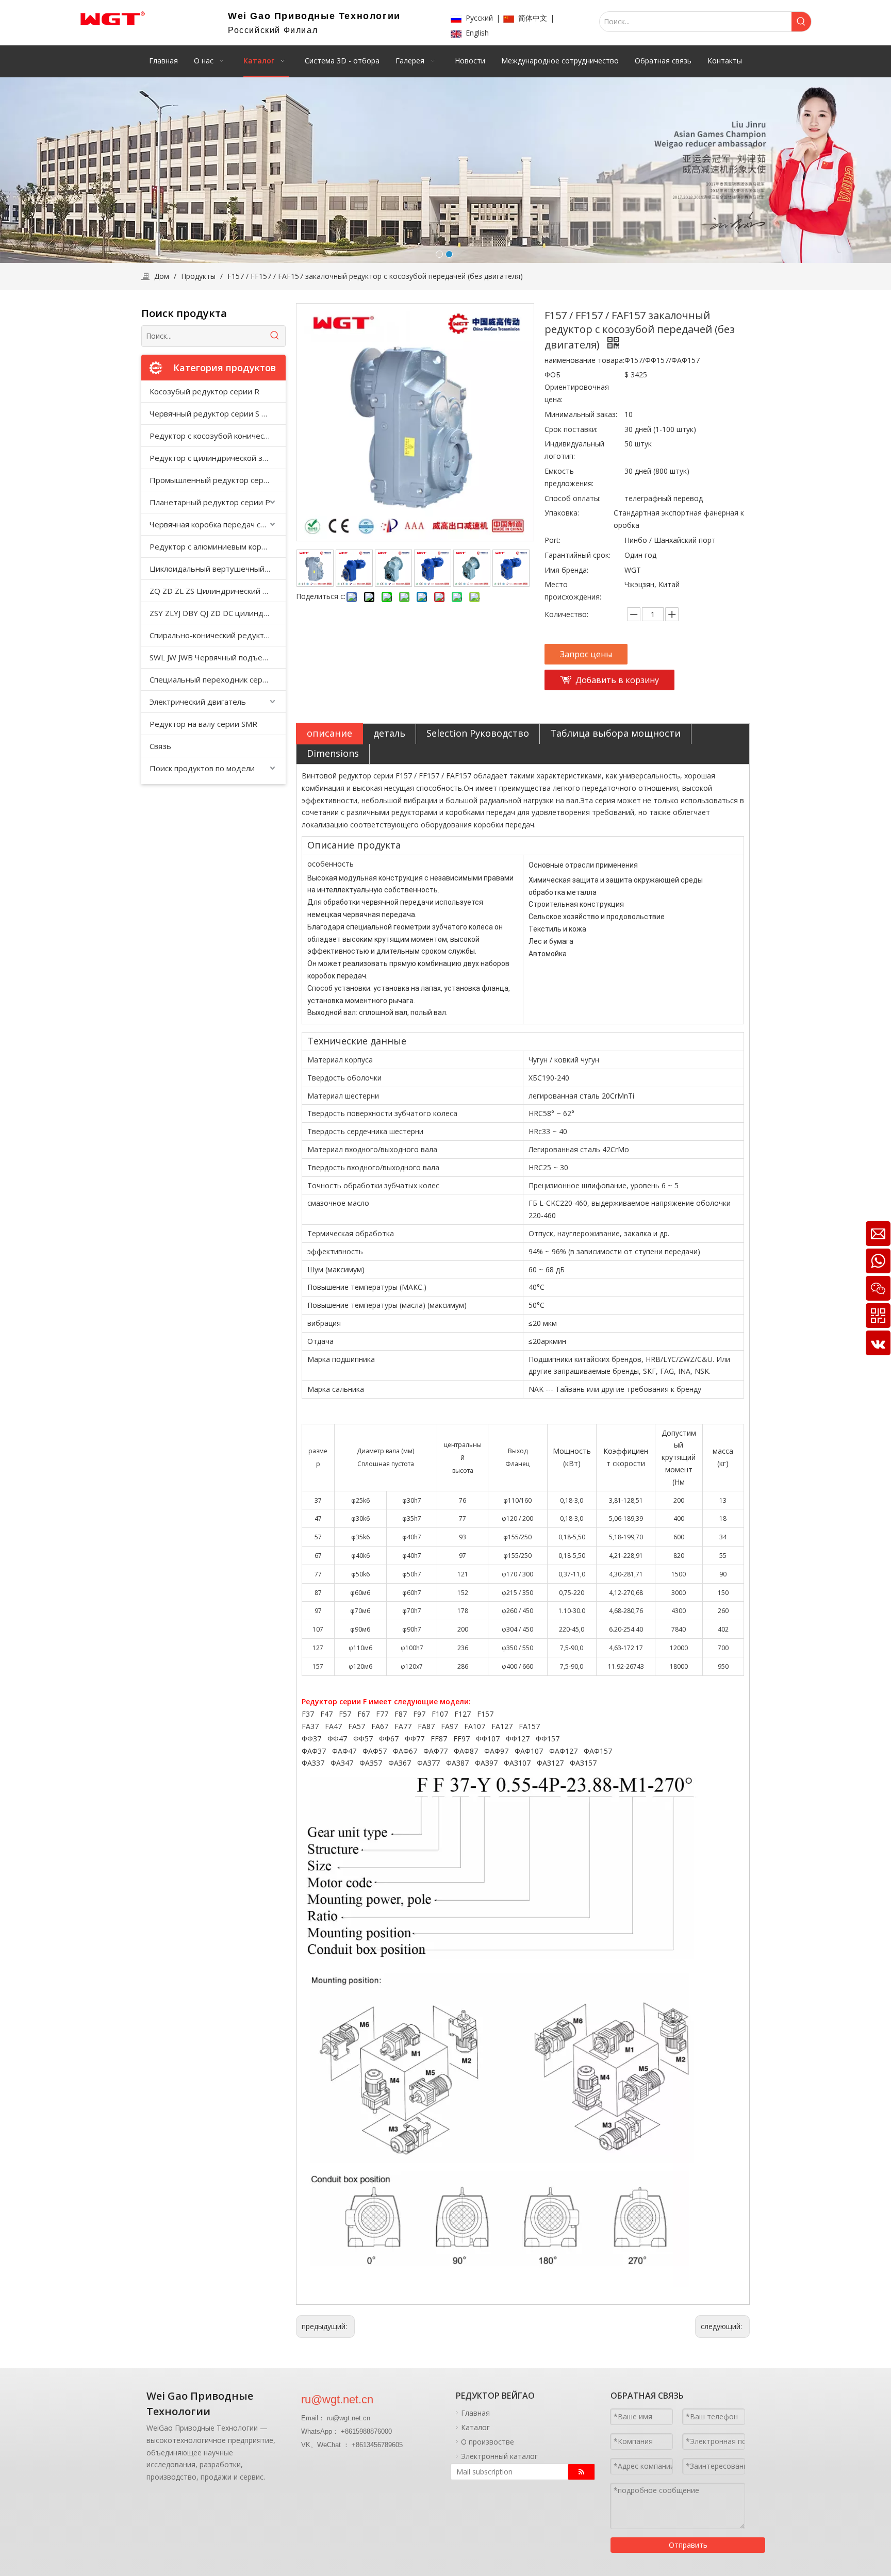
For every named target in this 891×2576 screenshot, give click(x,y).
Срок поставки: (571, 429)
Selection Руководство (478, 733)
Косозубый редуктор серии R (204, 391)
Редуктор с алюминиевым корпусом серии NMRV (218, 546)
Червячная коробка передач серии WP (218, 524)
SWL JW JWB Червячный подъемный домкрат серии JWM (218, 657)
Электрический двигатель (198, 702)
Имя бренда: (566, 570)
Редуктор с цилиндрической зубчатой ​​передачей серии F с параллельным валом (218, 458)
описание (329, 733)
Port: (552, 540)
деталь (389, 733)
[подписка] (581, 2472)
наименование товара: (584, 360)
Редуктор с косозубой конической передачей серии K (218, 436)
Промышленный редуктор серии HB (218, 480)
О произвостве (488, 2442)
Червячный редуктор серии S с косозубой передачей (218, 413)
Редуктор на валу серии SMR (203, 724)
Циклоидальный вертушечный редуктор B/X (218, 569)
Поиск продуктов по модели (202, 768)
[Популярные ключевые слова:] (801, 22)
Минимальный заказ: (581, 414)
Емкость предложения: (569, 477)
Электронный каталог (499, 2456)
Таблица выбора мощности (615, 733)
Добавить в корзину (617, 680)
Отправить (688, 2545)
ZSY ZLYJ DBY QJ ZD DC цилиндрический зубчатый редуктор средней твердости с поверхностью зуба (218, 613)
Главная (475, 2413)
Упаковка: (562, 513)
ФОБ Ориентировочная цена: (577, 387)
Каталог (475, 2427)
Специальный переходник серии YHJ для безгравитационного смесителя (218, 679)
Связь (160, 746)
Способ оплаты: (573, 498)
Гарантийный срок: (577, 555)
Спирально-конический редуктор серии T (218, 635)
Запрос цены (586, 654)
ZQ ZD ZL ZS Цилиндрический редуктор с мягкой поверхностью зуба (218, 591)
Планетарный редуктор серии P (210, 502)
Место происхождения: (573, 591)
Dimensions (333, 753)
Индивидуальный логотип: (574, 450)
